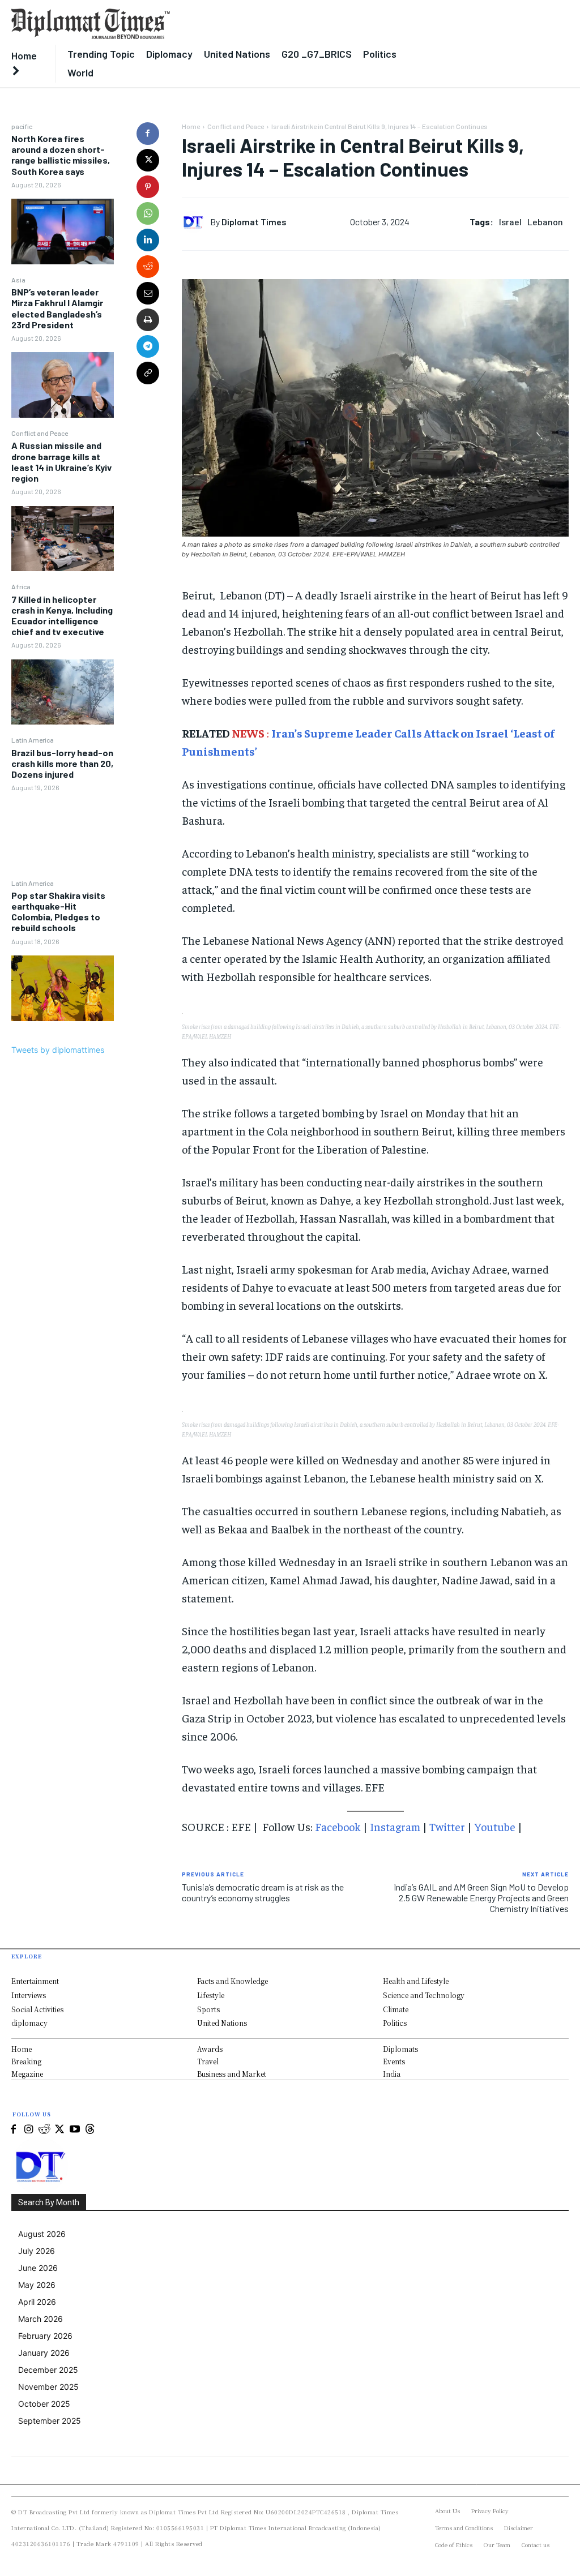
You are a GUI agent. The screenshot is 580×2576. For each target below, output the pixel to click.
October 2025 (44, 2404)
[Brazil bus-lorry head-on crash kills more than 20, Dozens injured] (63, 835)
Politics (395, 2023)
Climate (396, 2009)
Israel (510, 222)
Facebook (338, 1826)
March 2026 (40, 2319)
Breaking (26, 2061)
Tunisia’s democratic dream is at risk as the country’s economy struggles (263, 1892)
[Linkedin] (148, 240)
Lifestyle (211, 1995)
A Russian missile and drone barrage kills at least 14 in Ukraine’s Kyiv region (61, 462)
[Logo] (217, 24)
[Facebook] (148, 134)
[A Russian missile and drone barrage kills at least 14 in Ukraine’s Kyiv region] (63, 539)
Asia (18, 280)
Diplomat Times (254, 222)
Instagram (395, 1826)
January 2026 (44, 2353)
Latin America (33, 740)
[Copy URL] (148, 373)
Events (394, 2061)
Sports (208, 2009)
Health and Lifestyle (416, 1981)
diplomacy (29, 2023)
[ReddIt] (148, 267)
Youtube (495, 1826)
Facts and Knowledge (233, 1981)
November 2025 (48, 2387)
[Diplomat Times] (196, 222)
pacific (22, 126)
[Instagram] (29, 2130)
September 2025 (50, 2421)
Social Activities (37, 2009)
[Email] (148, 293)
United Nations (222, 2023)
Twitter (447, 1826)
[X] (148, 160)
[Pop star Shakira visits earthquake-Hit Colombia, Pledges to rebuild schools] (63, 988)
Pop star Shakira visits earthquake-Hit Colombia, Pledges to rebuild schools (58, 912)
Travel (208, 2061)
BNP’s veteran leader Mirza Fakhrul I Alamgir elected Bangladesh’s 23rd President (57, 308)
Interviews (29, 1995)
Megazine (27, 2074)
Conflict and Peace (40, 433)
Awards (210, 2049)
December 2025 (48, 2370)
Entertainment (35, 1981)
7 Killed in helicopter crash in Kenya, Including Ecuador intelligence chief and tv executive (62, 616)
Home (191, 126)
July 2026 (37, 2251)
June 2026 (38, 2268)
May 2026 (37, 2285)
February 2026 (45, 2336)
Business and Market (232, 2074)
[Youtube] (74, 2130)
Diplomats (400, 2049)
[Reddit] (44, 2130)
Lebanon (545, 222)
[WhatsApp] (148, 213)
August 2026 (42, 2234)
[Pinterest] (148, 187)
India (392, 2074)
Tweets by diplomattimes (58, 1050)
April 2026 (37, 2302)
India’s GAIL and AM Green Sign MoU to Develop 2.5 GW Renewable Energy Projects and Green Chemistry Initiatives (481, 1898)
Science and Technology (424, 1995)
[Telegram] (148, 346)
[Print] (148, 320)
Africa (21, 586)
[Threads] (90, 2130)
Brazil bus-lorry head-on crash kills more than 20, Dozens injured (62, 763)
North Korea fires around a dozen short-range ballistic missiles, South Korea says (61, 155)
